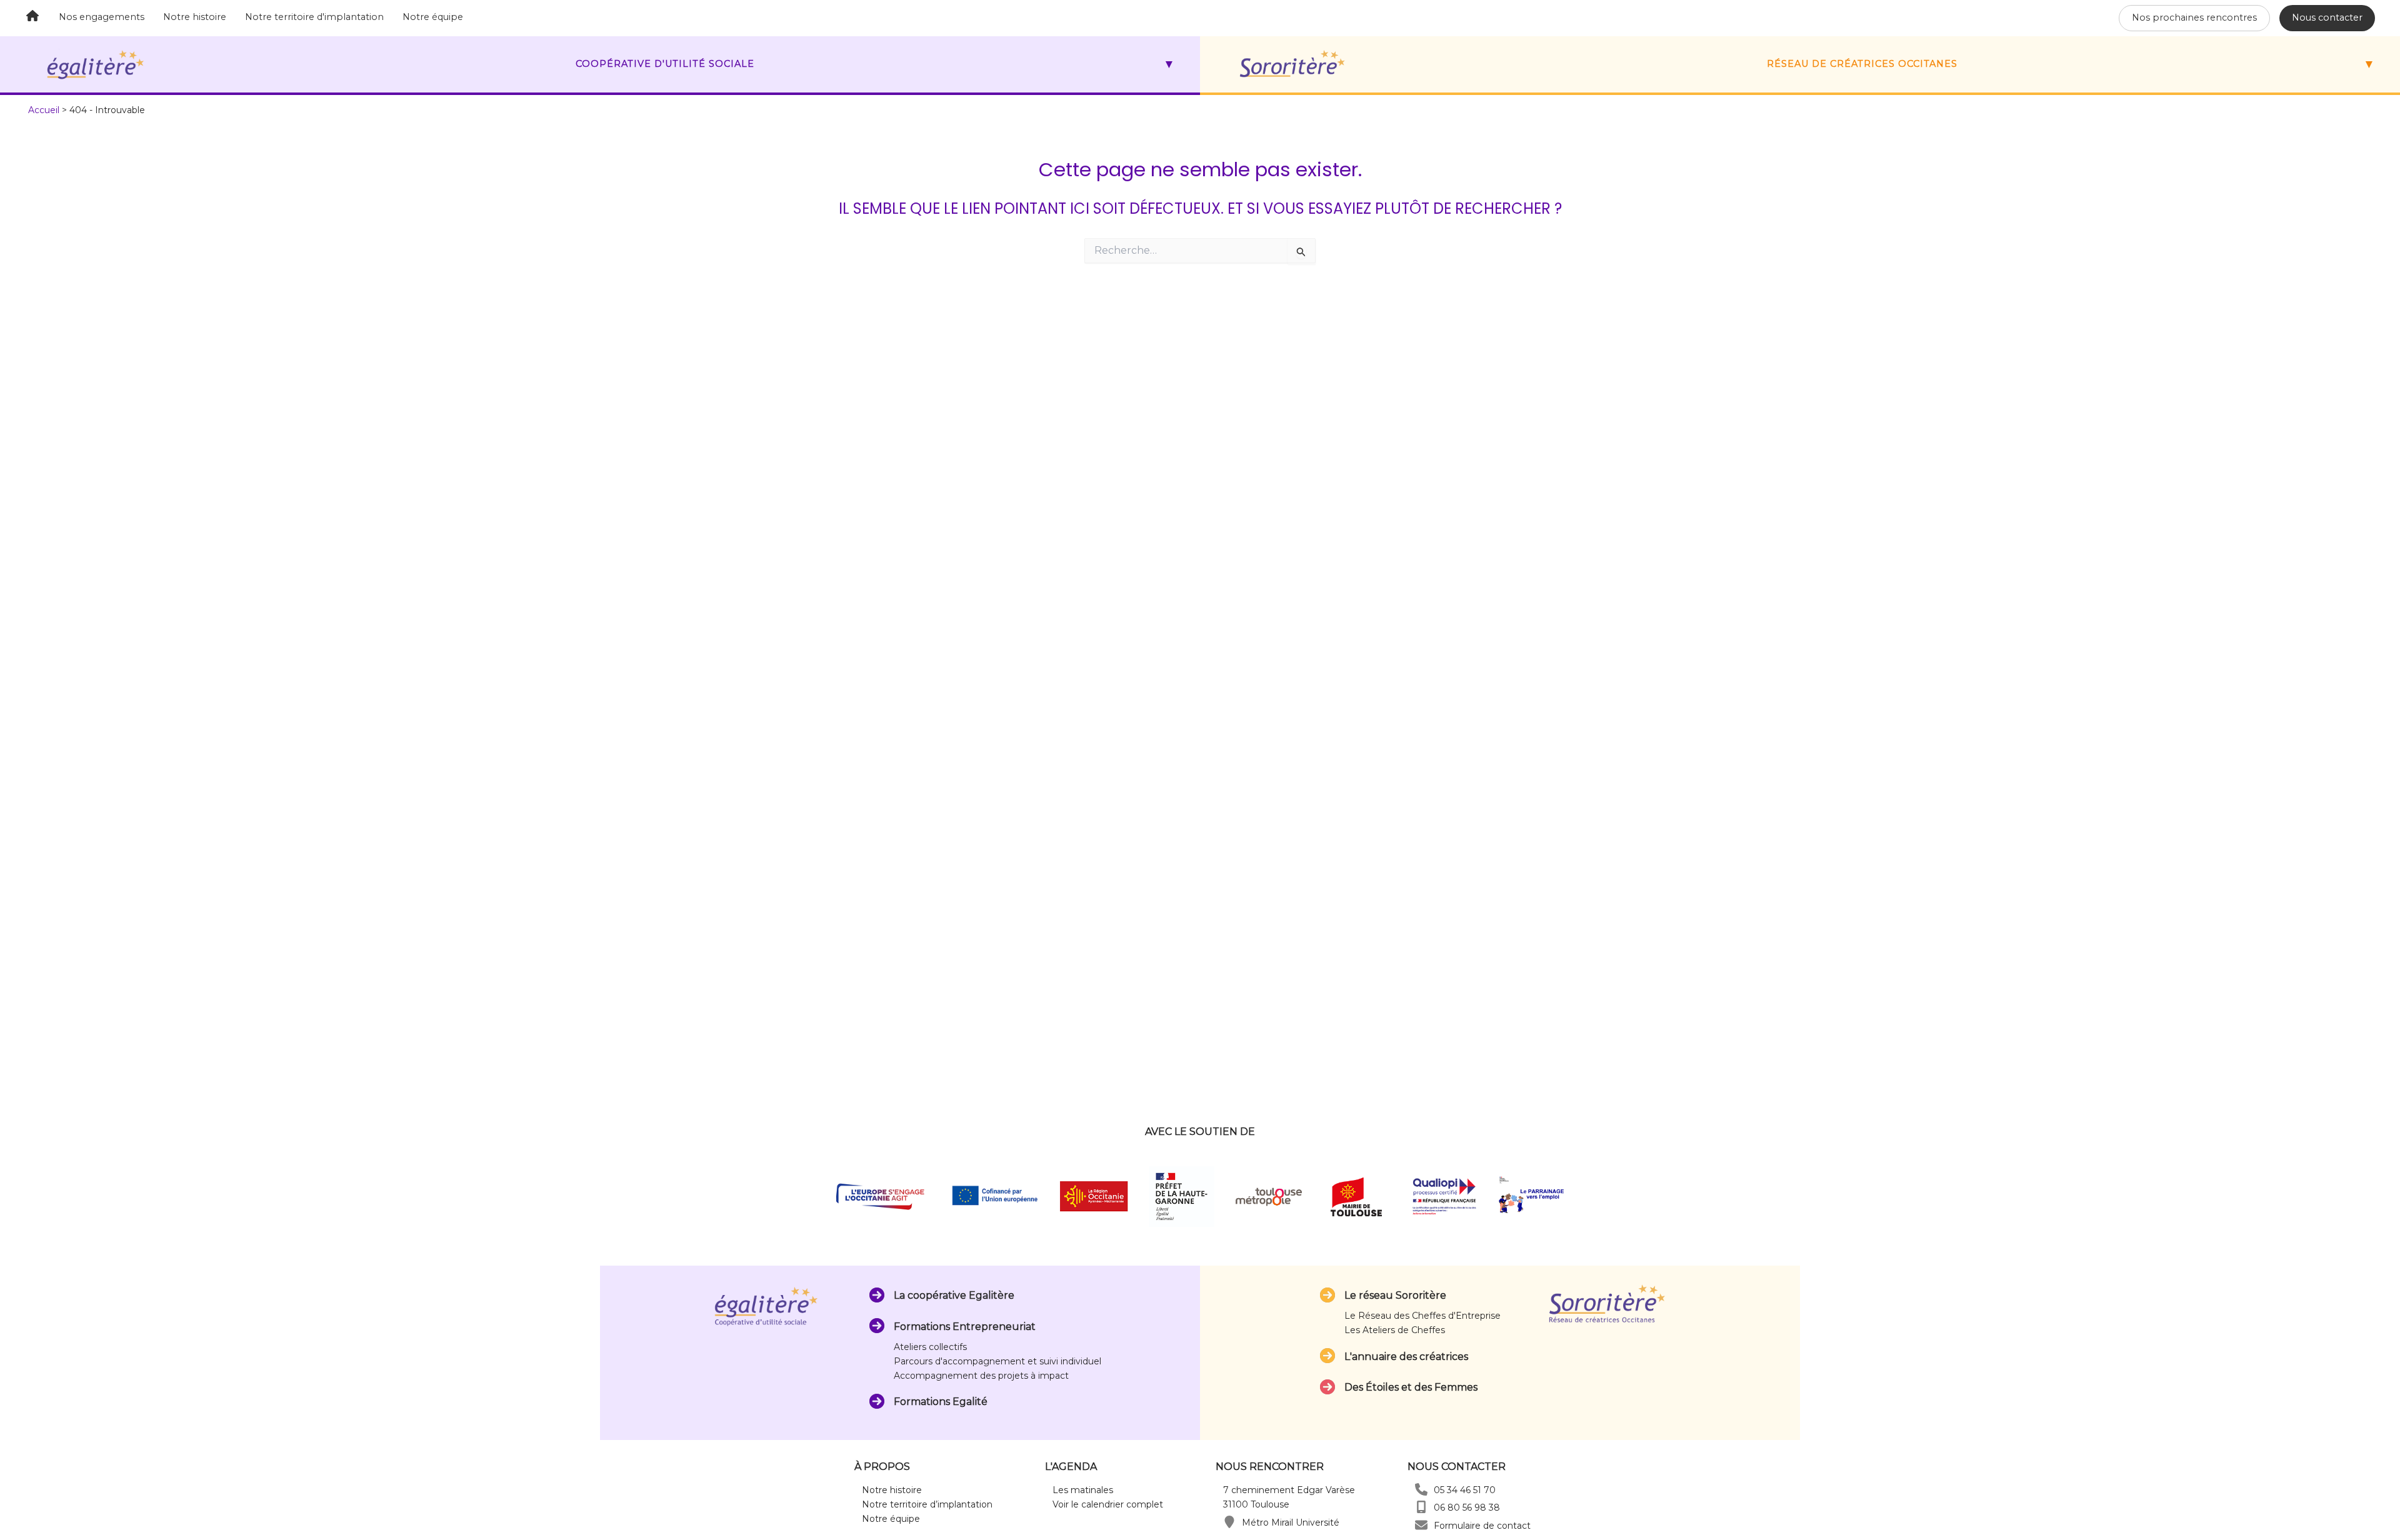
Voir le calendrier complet (1108, 1504)
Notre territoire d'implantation (314, 17)
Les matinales (1083, 1490)
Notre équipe (433, 17)
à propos (882, 1467)
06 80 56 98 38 (1467, 1507)
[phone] (1421, 1489)
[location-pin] (1229, 1522)
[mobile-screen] (1421, 1507)
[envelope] (1421, 1525)
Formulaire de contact (1482, 1526)
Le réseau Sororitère (1395, 1295)
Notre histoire (195, 17)
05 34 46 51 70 (1465, 1490)
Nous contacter (2327, 17)
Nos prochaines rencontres (2194, 17)
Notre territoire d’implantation (927, 1504)
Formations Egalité (941, 1402)
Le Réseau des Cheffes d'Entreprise (1422, 1316)
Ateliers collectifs (930, 1347)
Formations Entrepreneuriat (965, 1327)
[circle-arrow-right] (877, 1295)
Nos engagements (102, 17)
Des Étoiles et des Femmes (1411, 1387)
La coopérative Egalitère (954, 1295)
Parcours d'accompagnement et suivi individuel (997, 1361)
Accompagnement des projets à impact (981, 1376)
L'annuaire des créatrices (1406, 1357)
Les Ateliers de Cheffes (1395, 1330)
